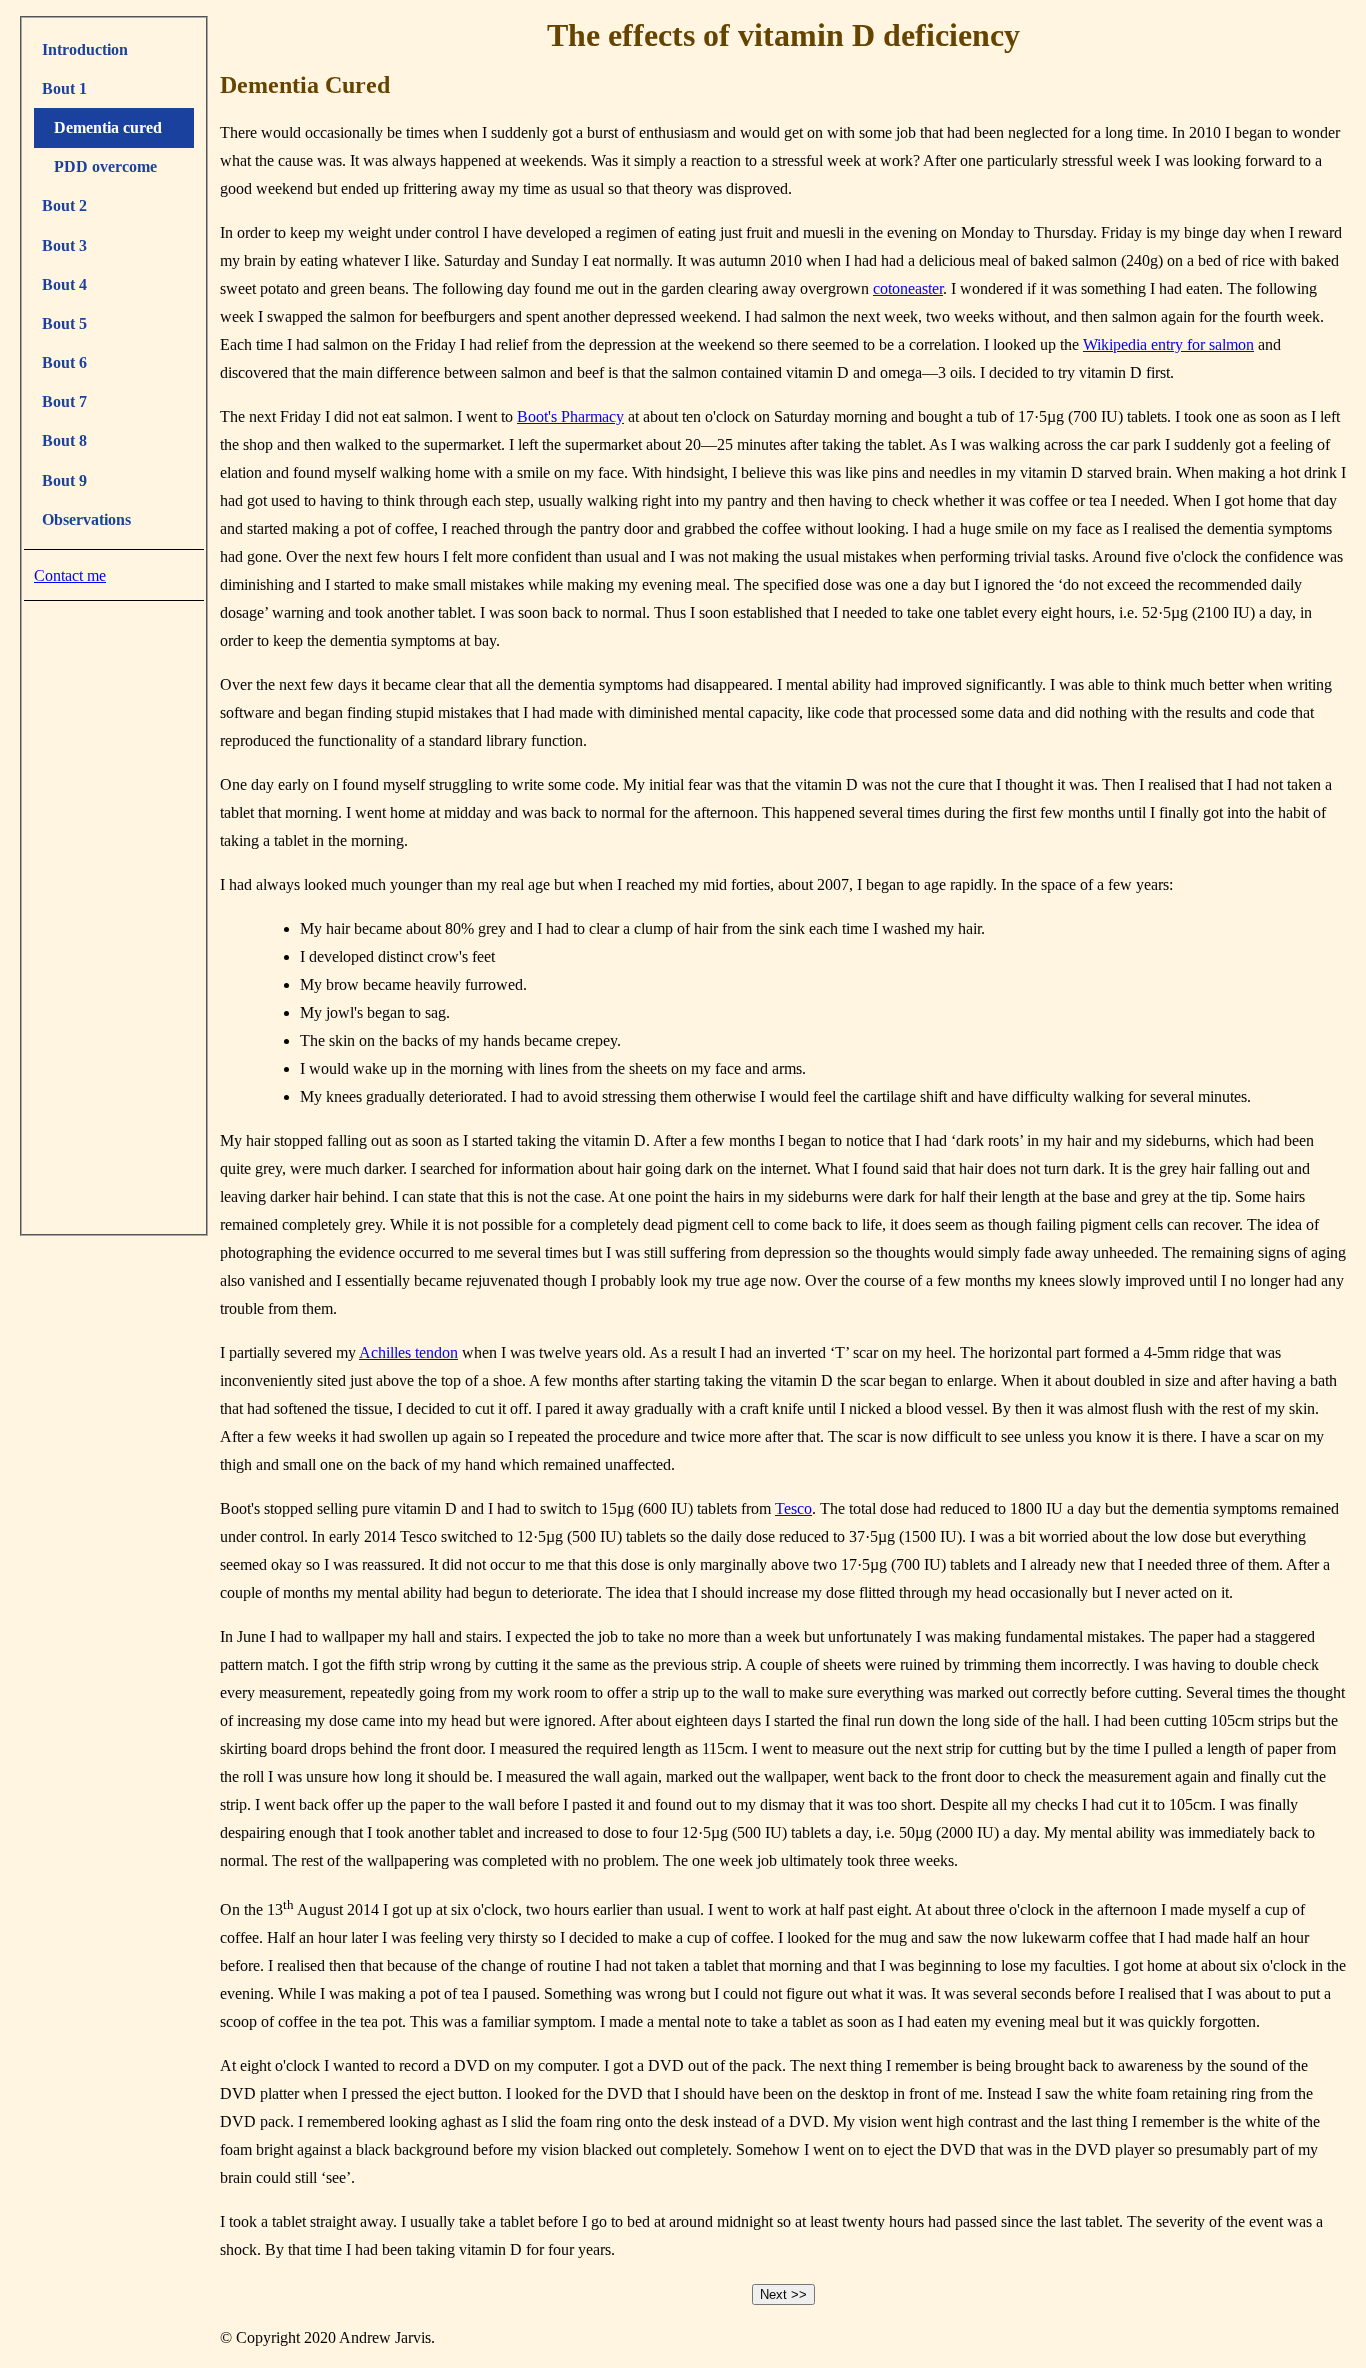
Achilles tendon (408, 1352)
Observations (86, 519)
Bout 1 (64, 88)
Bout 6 (64, 362)
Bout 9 (64, 480)
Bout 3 (64, 245)
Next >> (783, 2294)
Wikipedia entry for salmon (1168, 344)
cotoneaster (908, 288)
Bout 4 (64, 284)
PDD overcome (99, 166)
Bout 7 (64, 401)
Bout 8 (64, 440)
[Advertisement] (114, 913)
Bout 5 (64, 323)
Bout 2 (64, 205)
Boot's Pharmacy (570, 416)
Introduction (85, 49)
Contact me (70, 575)
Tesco (793, 1508)
